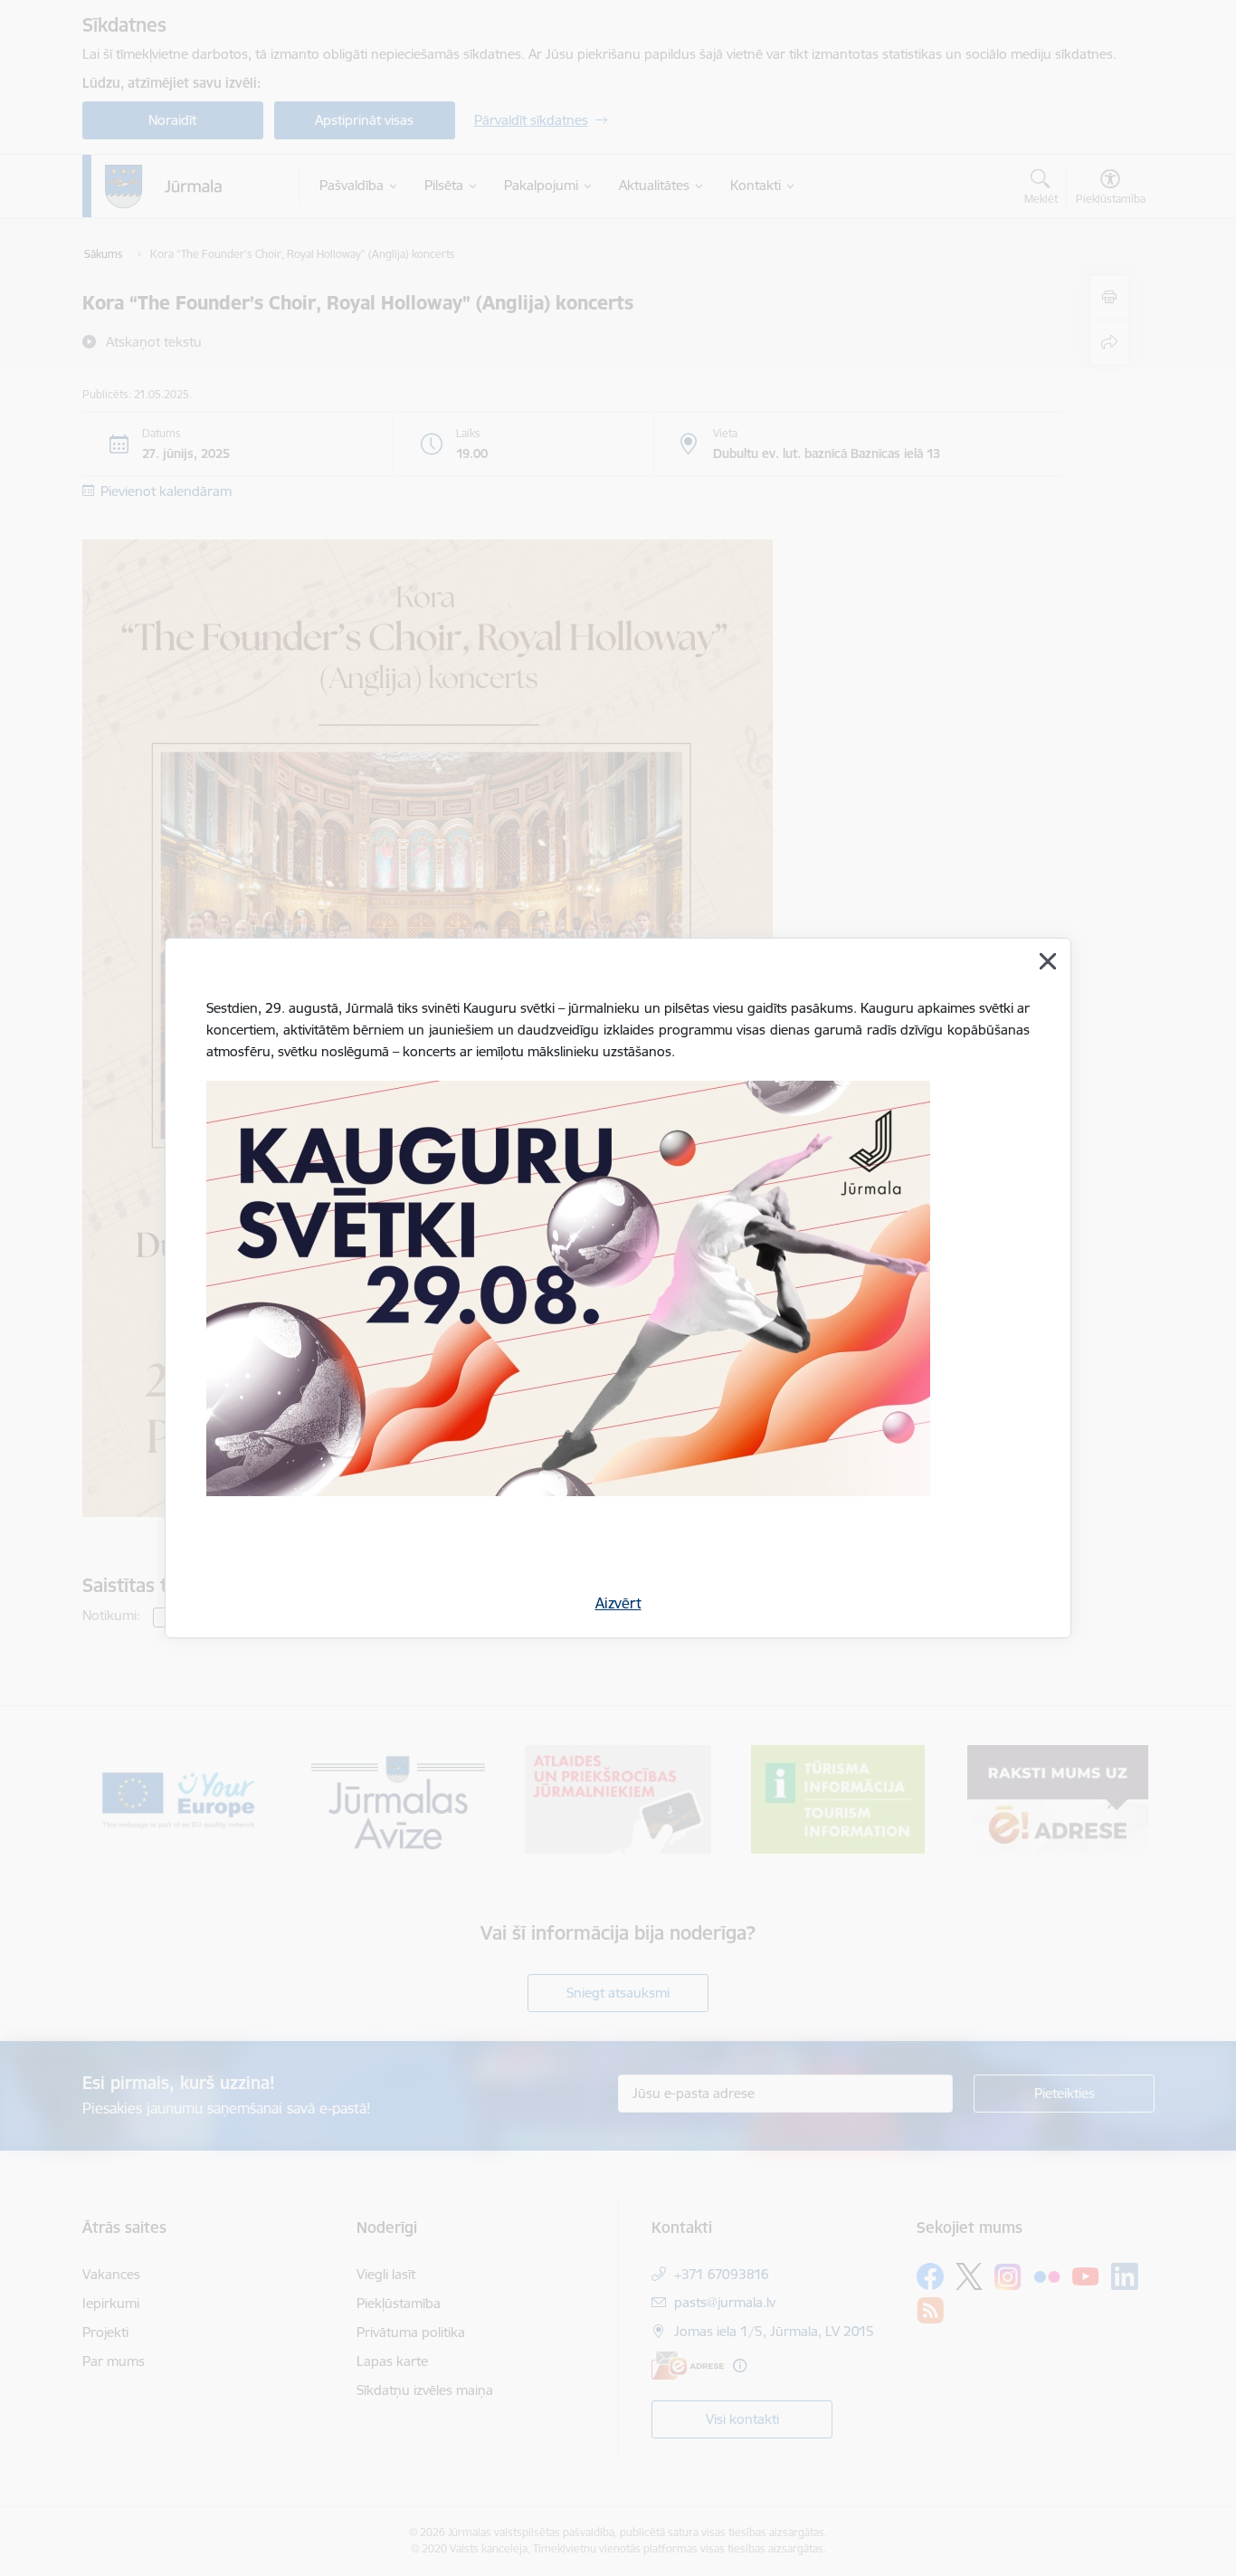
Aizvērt (618, 1603)
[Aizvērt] (1048, 961)
